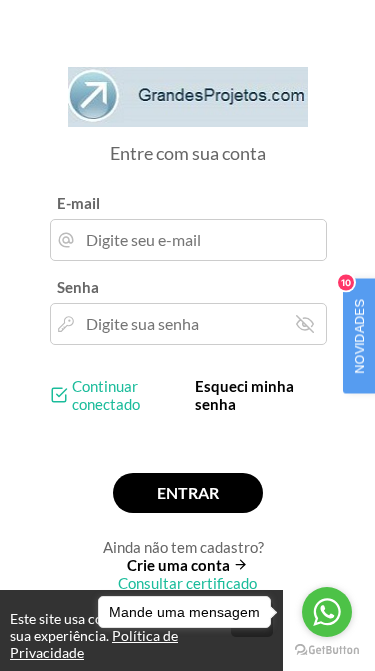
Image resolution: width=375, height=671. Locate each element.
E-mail (78, 203)
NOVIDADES (355, 325)
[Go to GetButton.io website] (327, 650)
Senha (78, 287)
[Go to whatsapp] (327, 612)
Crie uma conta (180, 565)
